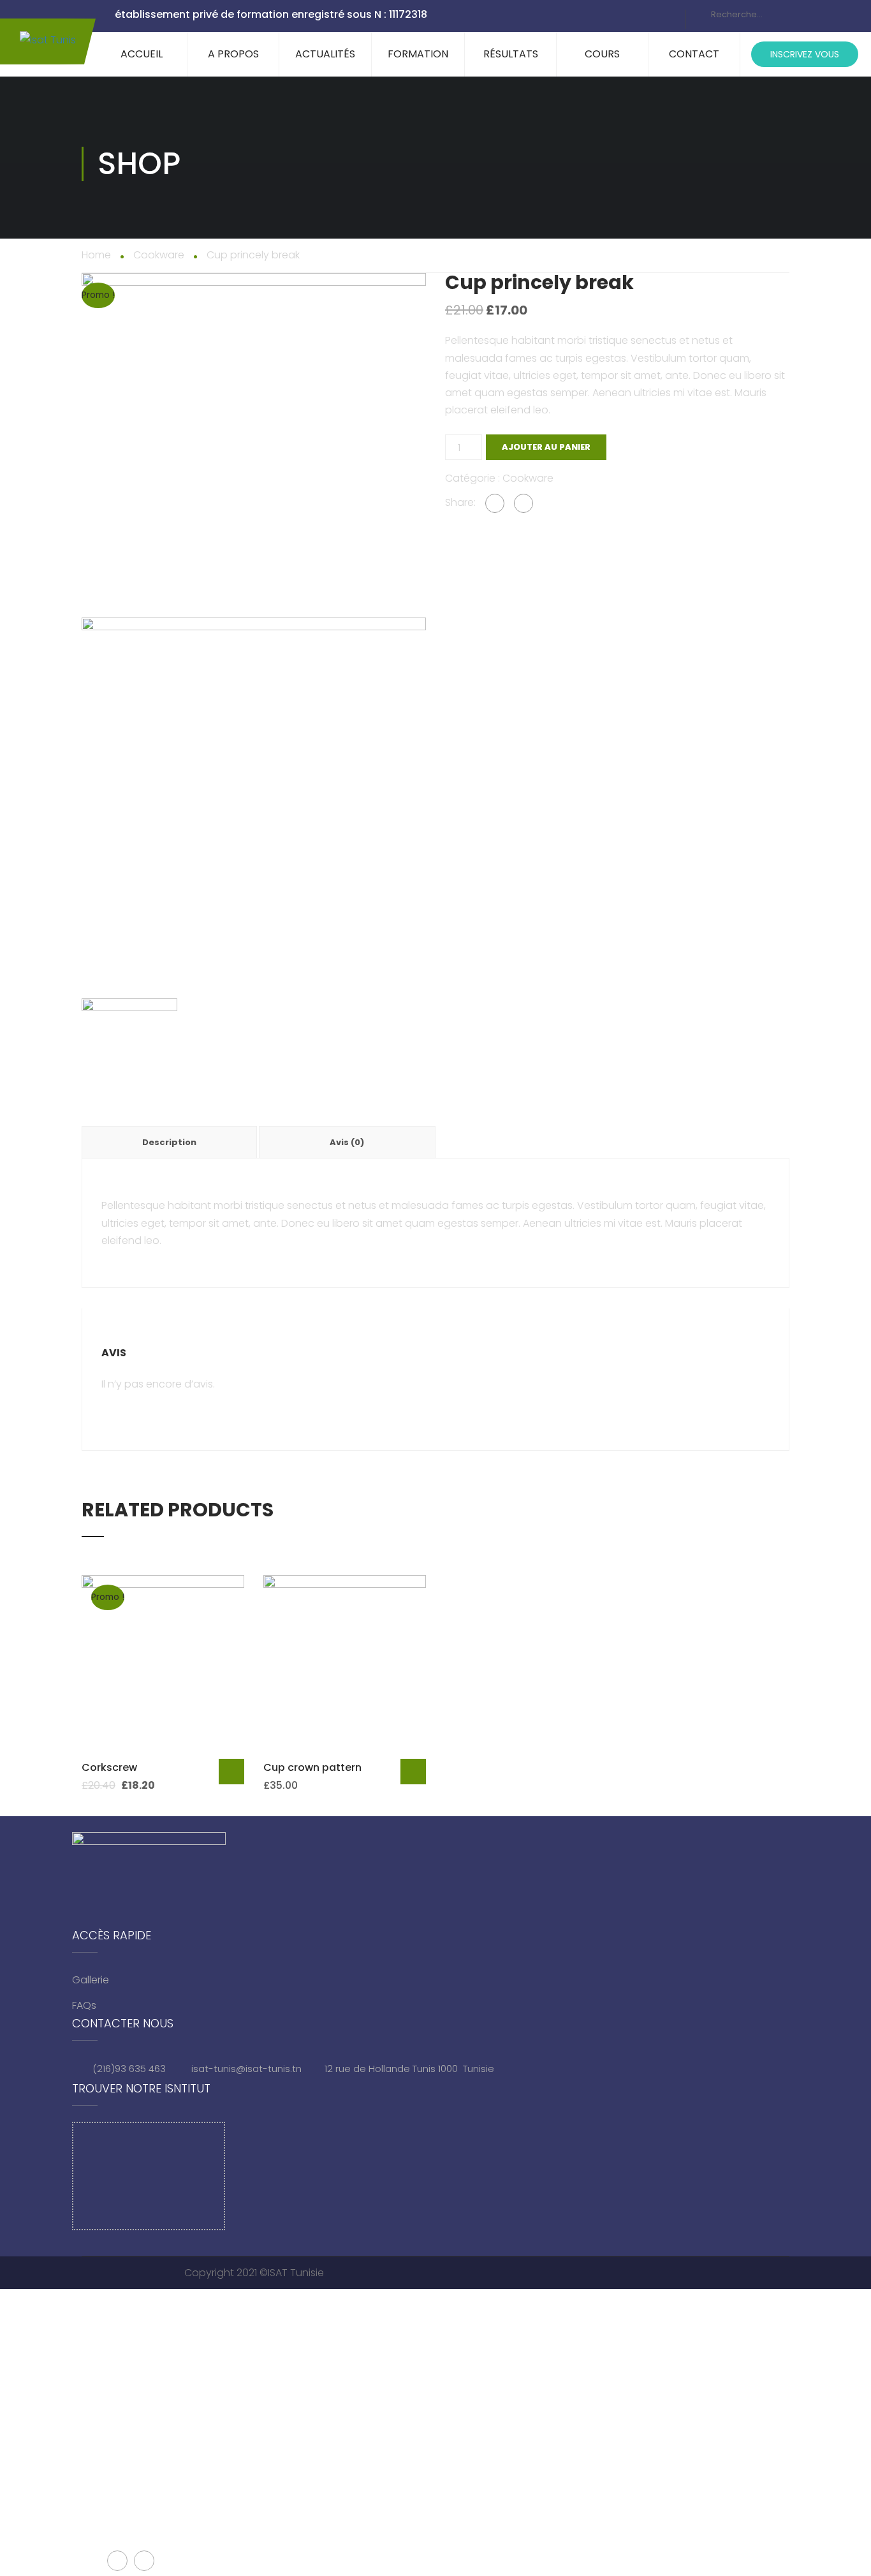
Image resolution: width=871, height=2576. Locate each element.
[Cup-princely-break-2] (254, 789)
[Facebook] (495, 503)
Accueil (142, 54)
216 (104, 2069)
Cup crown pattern (312, 1767)
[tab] (170, 1142)
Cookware (159, 255)
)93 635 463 (140, 2069)
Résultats (511, 54)
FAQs (84, 2005)
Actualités (325, 54)
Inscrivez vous (805, 54)
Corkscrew (109, 1767)
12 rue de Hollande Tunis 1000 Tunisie (409, 2069)
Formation (418, 54)
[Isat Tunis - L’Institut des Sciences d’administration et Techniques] (48, 41)
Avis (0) (347, 1142)
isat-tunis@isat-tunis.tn (246, 2069)
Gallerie (91, 1980)
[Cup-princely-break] (254, 445)
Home (96, 255)
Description (169, 1142)
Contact (694, 54)
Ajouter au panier (546, 447)
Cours (602, 54)
